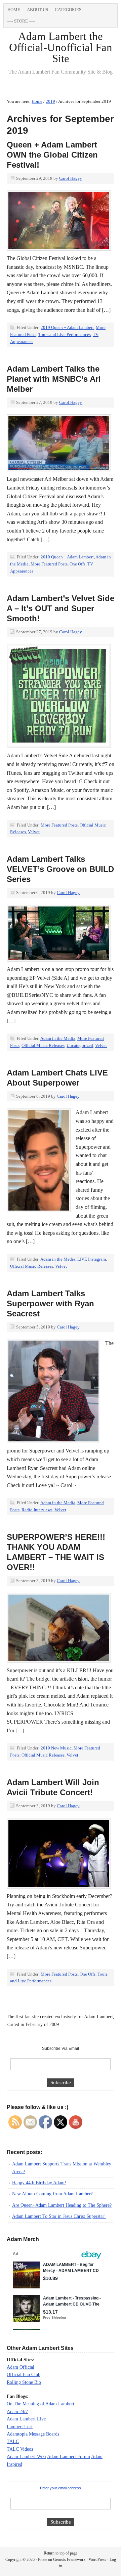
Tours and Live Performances (65, 334)
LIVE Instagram (92, 1259)
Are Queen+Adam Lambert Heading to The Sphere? (62, 2205)
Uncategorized (80, 1045)
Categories (66, 11)
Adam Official (21, 2367)
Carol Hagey (71, 178)
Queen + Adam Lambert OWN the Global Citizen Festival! (52, 155)
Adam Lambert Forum (69, 2457)
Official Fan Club (24, 2375)
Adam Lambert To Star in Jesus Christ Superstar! (59, 2216)
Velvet (34, 832)
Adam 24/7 (17, 2412)
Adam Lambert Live (26, 2419)
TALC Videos (20, 2449)
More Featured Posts (49, 564)
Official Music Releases (43, 1045)
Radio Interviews (37, 1510)
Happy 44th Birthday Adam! (39, 2183)
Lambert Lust (20, 2427)
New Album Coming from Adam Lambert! (53, 2194)
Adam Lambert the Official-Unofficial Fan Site (61, 47)
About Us (37, 10)
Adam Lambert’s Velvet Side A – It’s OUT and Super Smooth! (61, 608)
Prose (43, 2560)
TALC (13, 2441)
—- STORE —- (21, 21)
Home (14, 10)
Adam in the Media (58, 1038)
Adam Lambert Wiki (26, 2457)
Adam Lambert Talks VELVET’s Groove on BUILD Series (60, 869)
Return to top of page (61, 2553)
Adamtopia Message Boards (33, 2434)
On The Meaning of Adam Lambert (41, 2404)
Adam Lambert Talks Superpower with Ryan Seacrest (50, 1303)
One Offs (77, 564)
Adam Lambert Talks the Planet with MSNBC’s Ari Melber (54, 379)
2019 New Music (56, 1748)
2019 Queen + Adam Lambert (67, 327)
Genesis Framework (69, 2560)
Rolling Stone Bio (24, 2382)
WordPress (97, 2560)
